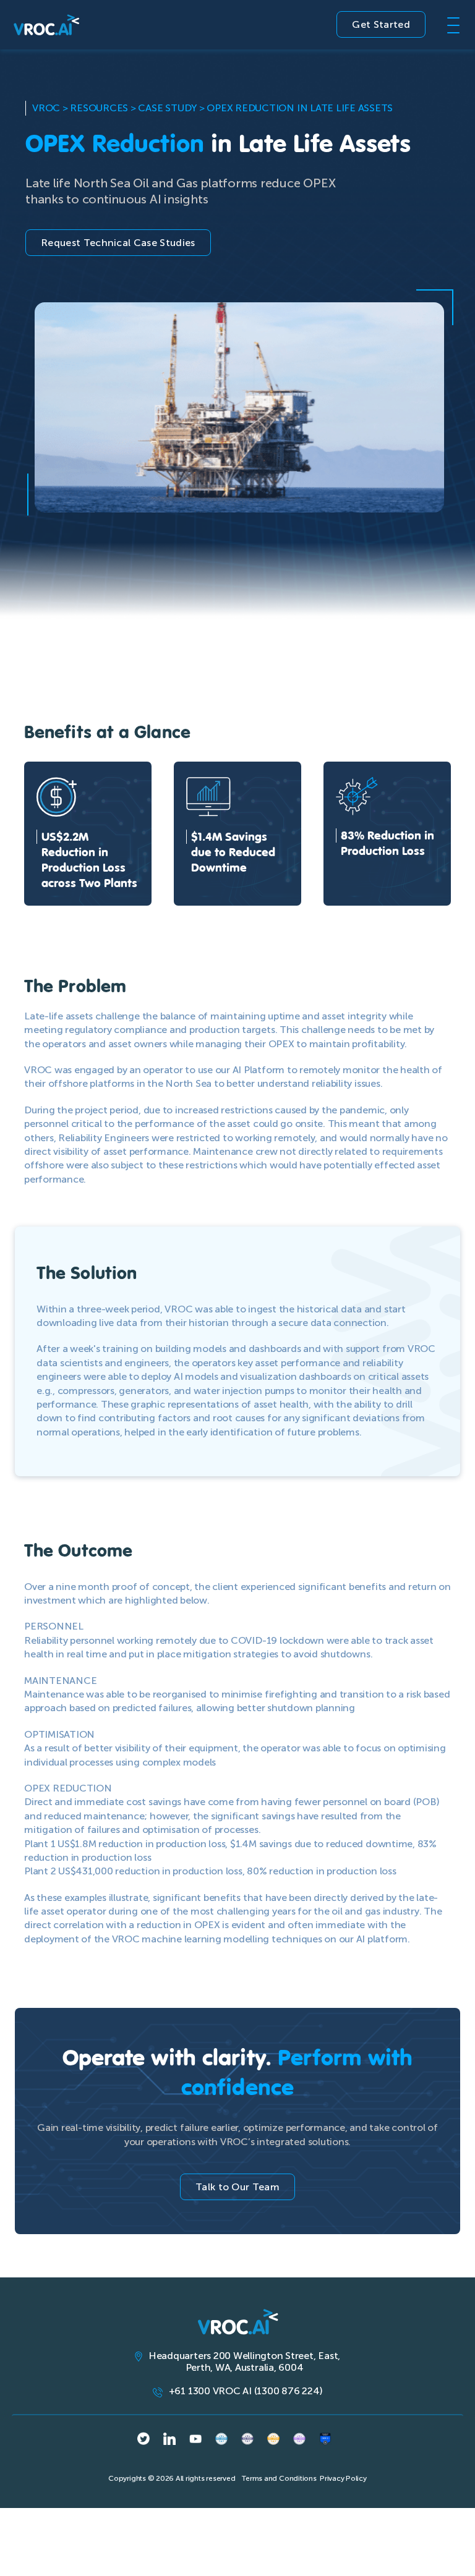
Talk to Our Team (237, 2187)
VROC (46, 108)
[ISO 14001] (299, 2439)
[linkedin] (169, 2439)
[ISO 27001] (273, 2439)
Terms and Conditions (279, 2478)
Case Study (167, 108)
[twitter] (143, 2438)
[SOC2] (325, 2439)
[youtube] (195, 2439)
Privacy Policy (343, 2478)
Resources (99, 108)
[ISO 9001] (247, 2439)
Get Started (381, 24)
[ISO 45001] (221, 2439)
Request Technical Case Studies (118, 243)
